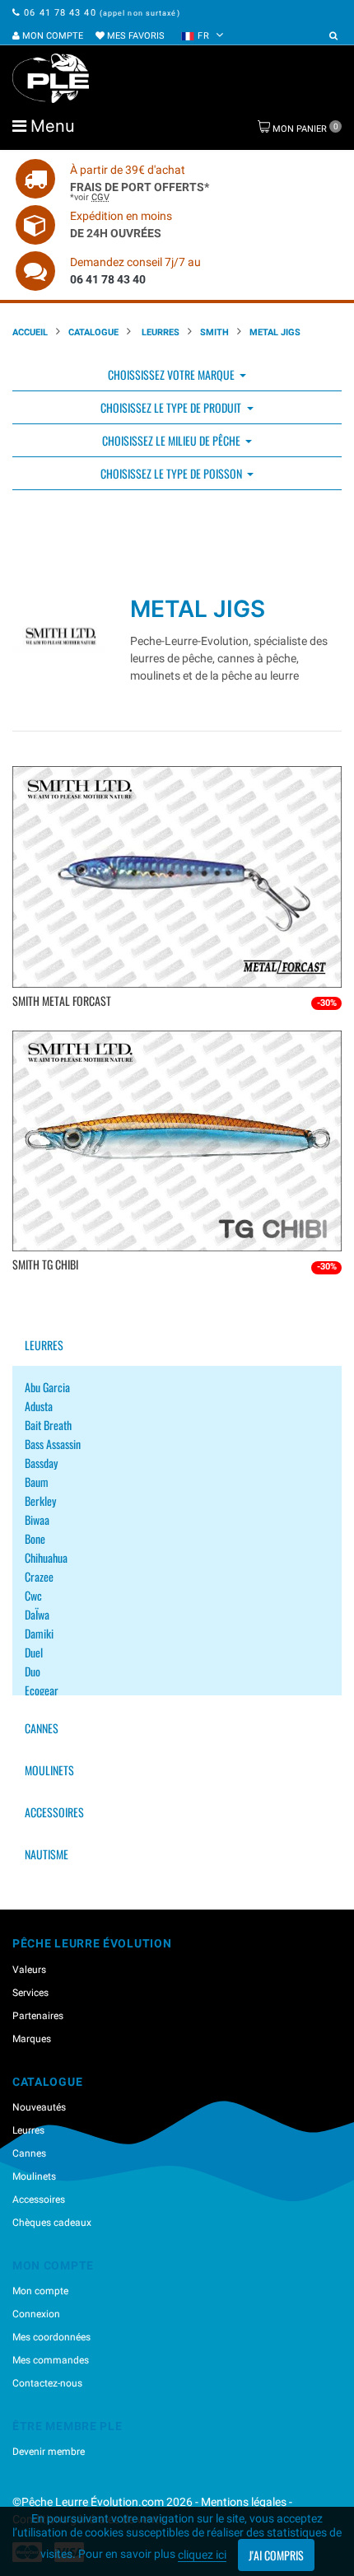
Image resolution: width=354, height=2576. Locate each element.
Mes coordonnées (51, 2337)
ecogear (42, 1690)
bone (35, 1538)
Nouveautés (39, 2107)
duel (34, 1652)
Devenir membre (49, 2452)
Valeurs (29, 1970)
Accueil (30, 332)
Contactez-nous (47, 2383)
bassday (41, 1463)
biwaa (37, 1519)
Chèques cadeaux (52, 2223)
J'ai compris (276, 2555)
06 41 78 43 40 (60, 13)
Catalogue (93, 332)
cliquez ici (202, 2555)
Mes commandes (51, 2360)
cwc (33, 1595)
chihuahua (46, 1557)
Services (30, 1993)
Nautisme (47, 1854)
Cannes (42, 1728)
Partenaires (38, 2016)
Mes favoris (135, 36)
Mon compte (51, 36)
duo (33, 1671)
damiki (39, 1633)
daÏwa (37, 1614)
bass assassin (53, 1444)
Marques (32, 2039)
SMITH (214, 332)
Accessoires (54, 1812)
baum (37, 1482)
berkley (40, 1501)
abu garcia (47, 1387)
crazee (39, 1576)
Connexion (36, 2314)
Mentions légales (244, 2502)
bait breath (48, 1425)
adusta (39, 1406)
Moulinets (49, 1770)
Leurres (159, 332)
